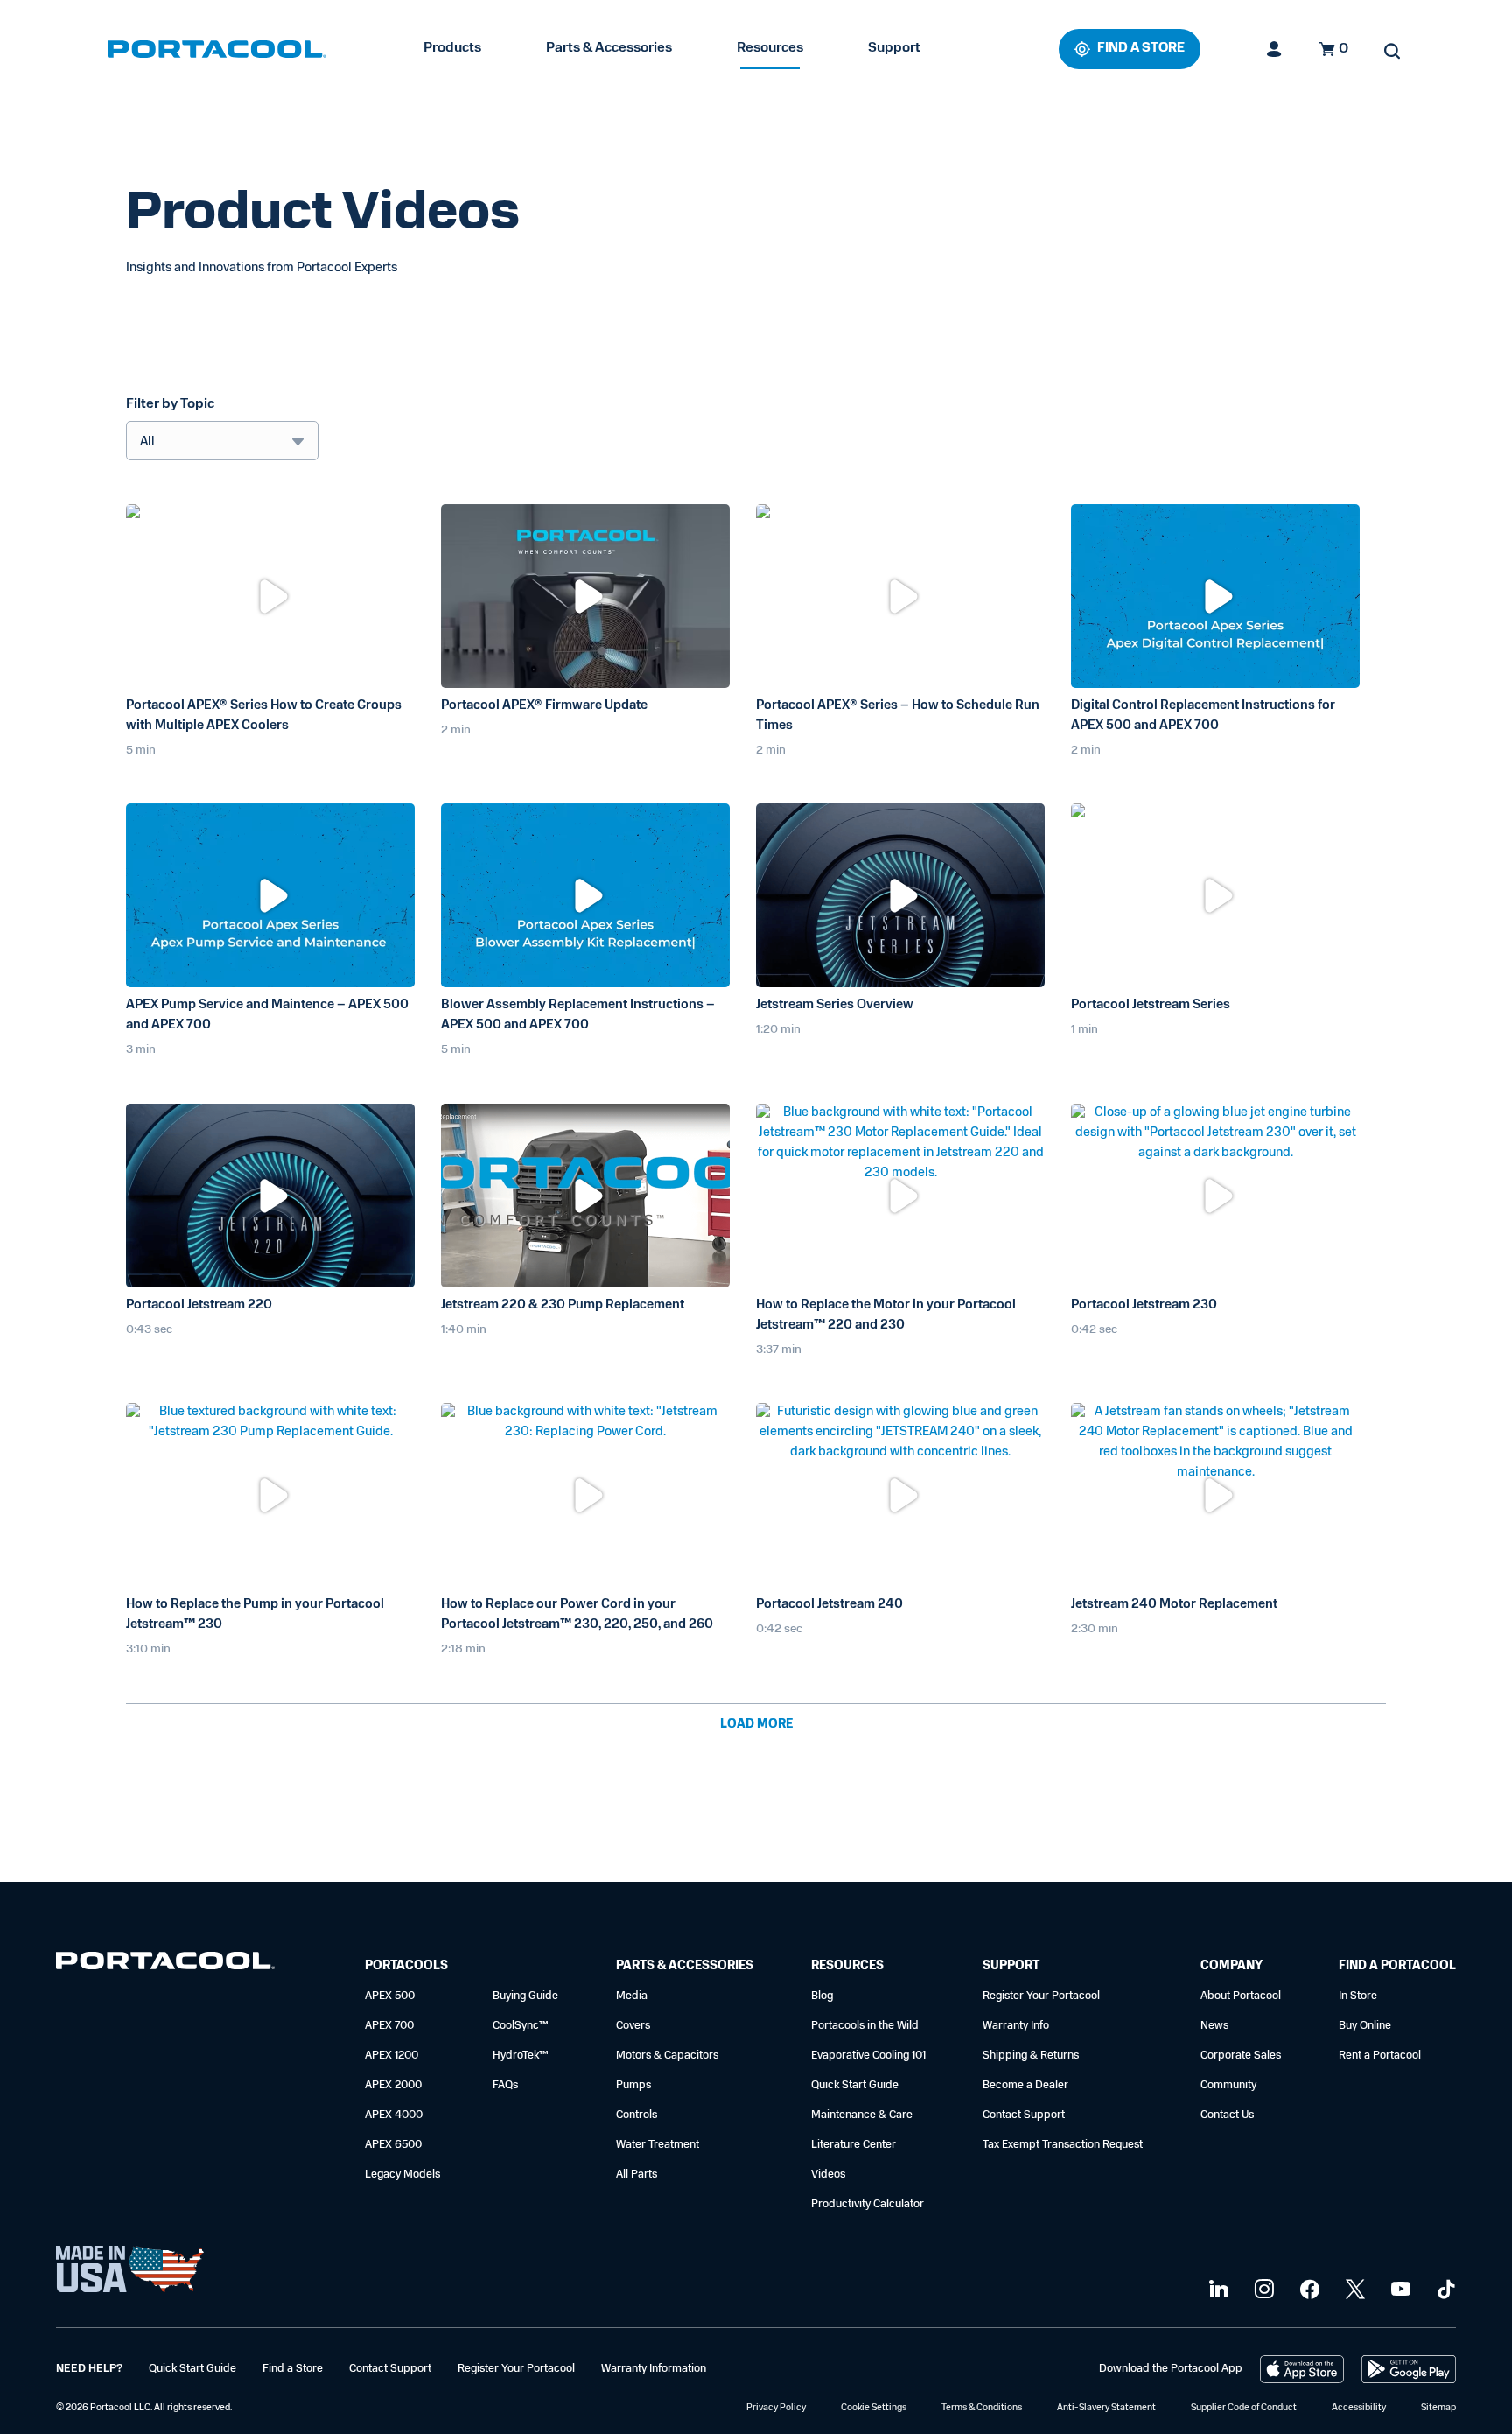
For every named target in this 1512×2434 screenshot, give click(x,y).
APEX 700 (389, 2026)
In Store (1358, 1996)
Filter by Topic (170, 404)
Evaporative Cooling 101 (868, 2055)
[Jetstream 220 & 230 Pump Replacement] (585, 1196)
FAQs (505, 2085)
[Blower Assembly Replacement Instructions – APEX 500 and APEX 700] (585, 895)
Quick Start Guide (855, 2085)
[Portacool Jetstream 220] (270, 1196)
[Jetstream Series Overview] (900, 895)
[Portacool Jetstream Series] (1215, 895)
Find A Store (1141, 49)
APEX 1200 (392, 2055)
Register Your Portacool (1041, 1996)
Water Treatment (658, 2145)
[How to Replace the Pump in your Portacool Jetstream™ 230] (270, 1495)
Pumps (633, 2085)
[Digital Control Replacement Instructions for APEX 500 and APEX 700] (1215, 596)
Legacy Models (402, 2174)
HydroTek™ (521, 2055)
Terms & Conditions (982, 2408)
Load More (756, 1725)
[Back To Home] (217, 49)
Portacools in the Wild (865, 2026)
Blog (822, 1996)
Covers (633, 2026)
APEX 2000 (393, 2085)
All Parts (637, 2174)
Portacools (406, 1966)
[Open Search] (1392, 51)
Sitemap (1438, 2408)
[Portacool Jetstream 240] (900, 1495)
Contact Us (1227, 2115)
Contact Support (1024, 2115)
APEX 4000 (394, 2115)
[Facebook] (1308, 2290)
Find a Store (293, 2369)
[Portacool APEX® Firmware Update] (585, 596)
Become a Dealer (1025, 2085)
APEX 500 (390, 1996)
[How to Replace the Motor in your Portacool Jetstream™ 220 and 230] (900, 1196)
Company (1232, 1966)
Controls (637, 2115)
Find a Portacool (1397, 1966)
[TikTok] (1444, 2290)
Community (1228, 2085)
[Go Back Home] (165, 1964)
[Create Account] (1275, 49)
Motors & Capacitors (667, 2055)
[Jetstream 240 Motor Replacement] (1215, 1495)
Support (894, 48)
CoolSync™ (521, 2026)
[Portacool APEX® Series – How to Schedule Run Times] (900, 596)
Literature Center (854, 2145)
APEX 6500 (393, 2145)
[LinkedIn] (1217, 2290)
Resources (770, 48)
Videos (828, 2174)
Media (632, 1996)
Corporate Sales (1241, 2055)
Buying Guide (525, 1996)
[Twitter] (1353, 2290)
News (1214, 2026)
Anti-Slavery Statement (1106, 2408)
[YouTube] (1399, 2290)
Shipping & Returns (1031, 2055)
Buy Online (1365, 2026)
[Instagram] (1262, 2290)
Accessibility (1359, 2408)
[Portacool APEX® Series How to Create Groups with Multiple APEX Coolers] (270, 596)
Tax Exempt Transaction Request (1063, 2145)
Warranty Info (1016, 2026)
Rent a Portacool (1380, 2055)
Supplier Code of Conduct (1244, 2408)
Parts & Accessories (609, 48)
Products (452, 48)
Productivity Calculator (868, 2204)
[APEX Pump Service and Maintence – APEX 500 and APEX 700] (270, 895)
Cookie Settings (874, 2408)
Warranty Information (654, 2369)
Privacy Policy (776, 2408)
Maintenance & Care (862, 2115)
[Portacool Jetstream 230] (1215, 1196)
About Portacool (1241, 1996)
